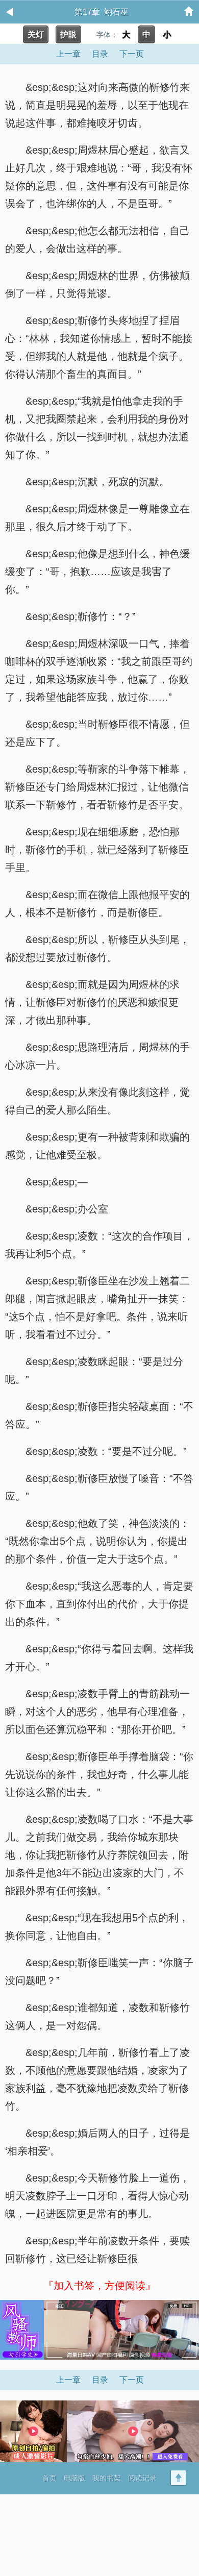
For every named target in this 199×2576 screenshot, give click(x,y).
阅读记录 (142, 2478)
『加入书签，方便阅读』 (99, 2286)
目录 (100, 54)
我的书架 (107, 2478)
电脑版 (74, 2478)
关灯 (36, 34)
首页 (49, 2478)
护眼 (68, 34)
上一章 (68, 54)
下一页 (132, 54)
